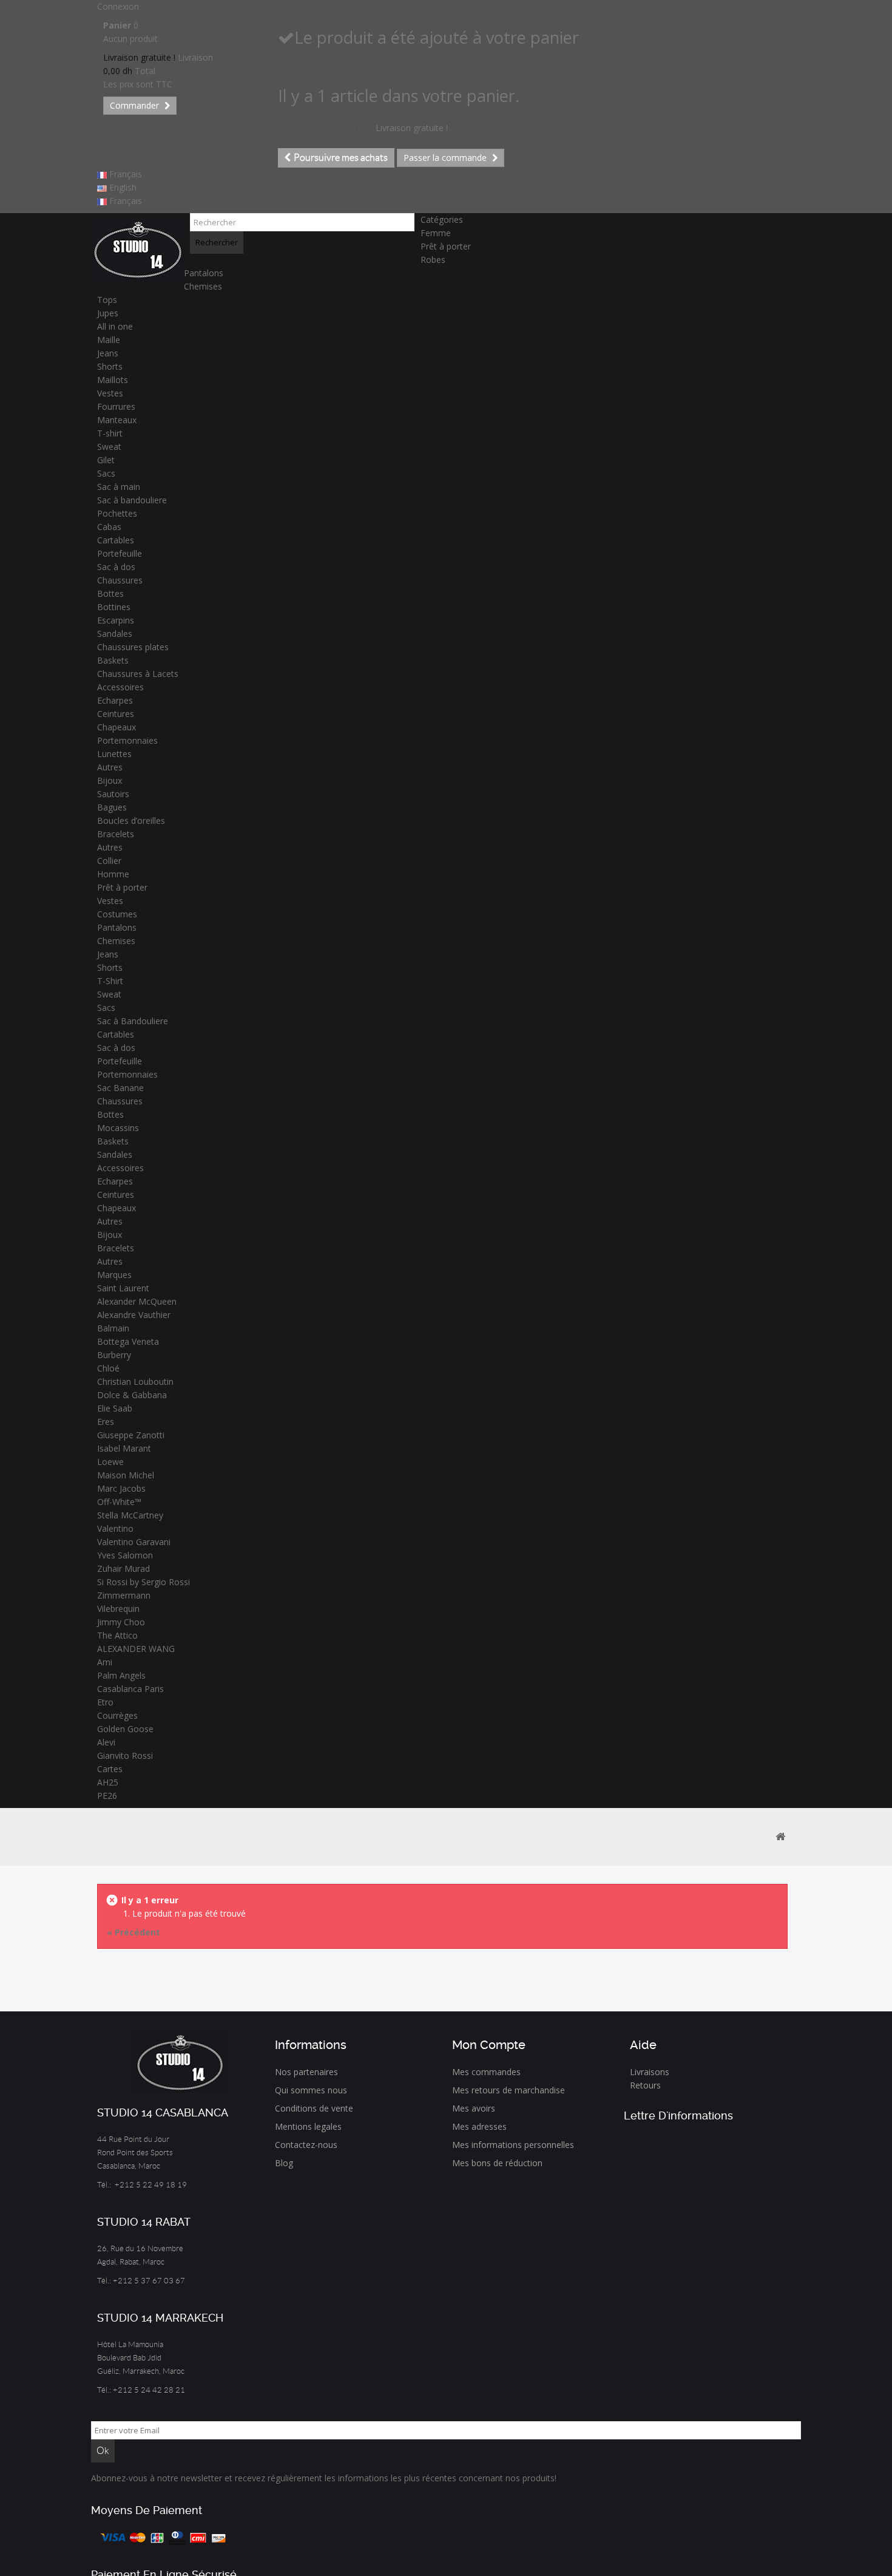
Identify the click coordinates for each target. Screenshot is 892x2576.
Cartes (110, 1769)
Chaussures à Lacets (138, 674)
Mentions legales (308, 2126)
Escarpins (116, 620)
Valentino (115, 1528)
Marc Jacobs (121, 1488)
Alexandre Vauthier (134, 1315)
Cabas (109, 527)
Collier (109, 861)
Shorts (110, 366)
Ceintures (116, 714)
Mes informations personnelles (513, 2145)
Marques (114, 1275)
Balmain (113, 1328)
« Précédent (133, 1932)
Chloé (108, 1368)
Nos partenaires (306, 2072)
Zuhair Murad (123, 1568)
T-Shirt (110, 981)
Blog (284, 2163)
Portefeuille (120, 553)
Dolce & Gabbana (132, 1395)
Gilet (106, 460)
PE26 (107, 1796)
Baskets (113, 660)
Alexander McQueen (137, 1301)
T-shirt (110, 433)
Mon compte (489, 2045)
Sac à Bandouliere (133, 1021)
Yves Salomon (125, 1555)
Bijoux (110, 780)
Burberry (114, 1355)
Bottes (110, 593)
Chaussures (120, 580)
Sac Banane (120, 1088)
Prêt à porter (446, 246)
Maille (109, 340)
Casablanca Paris (130, 1689)
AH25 (108, 1782)
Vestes (110, 393)
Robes (433, 260)
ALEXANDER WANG (136, 1649)
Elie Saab (115, 1408)
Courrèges (117, 1715)
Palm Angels (121, 1675)
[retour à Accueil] (780, 1837)
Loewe (110, 1462)
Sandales (115, 634)
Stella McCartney (130, 1515)
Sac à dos (116, 567)
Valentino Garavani (134, 1542)
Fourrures (116, 406)
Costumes (117, 914)
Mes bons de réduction (497, 2163)
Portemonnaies (127, 740)
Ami (105, 1662)
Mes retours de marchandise (509, 2090)
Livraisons (650, 2072)
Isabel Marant (124, 1448)
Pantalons (204, 273)
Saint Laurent (123, 1288)
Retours (645, 2085)
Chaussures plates (133, 647)
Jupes (108, 313)
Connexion (118, 6)
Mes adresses (479, 2126)
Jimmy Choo (121, 1622)
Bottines (114, 607)
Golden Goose (125, 1729)
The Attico (117, 1635)
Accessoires (120, 687)
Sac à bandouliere (132, 500)
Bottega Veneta (128, 1341)
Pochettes (117, 513)
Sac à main (119, 487)
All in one (115, 326)
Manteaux (117, 420)
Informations (311, 2045)
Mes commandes (486, 2072)
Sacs (106, 473)
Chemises (203, 286)
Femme (436, 233)
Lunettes (114, 754)
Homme (113, 874)
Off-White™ (119, 1502)
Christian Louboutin (135, 1381)
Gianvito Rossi (125, 1755)
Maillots (113, 380)
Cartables (116, 540)
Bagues (112, 807)
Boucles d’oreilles (131, 821)
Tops (107, 300)
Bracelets (116, 834)
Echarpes (115, 700)
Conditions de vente (314, 2108)
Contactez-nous (306, 2145)
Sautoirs (113, 794)
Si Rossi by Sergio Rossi (144, 1582)
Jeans (108, 353)
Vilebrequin (118, 1609)
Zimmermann (124, 1595)
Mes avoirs (474, 2108)
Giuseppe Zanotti (131, 1435)
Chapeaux (117, 727)
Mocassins (118, 1128)
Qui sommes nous (311, 2090)
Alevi (106, 1742)
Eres (106, 1422)
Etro (105, 1702)
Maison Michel (126, 1475)
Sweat (109, 447)
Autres (110, 767)
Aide (643, 2045)
